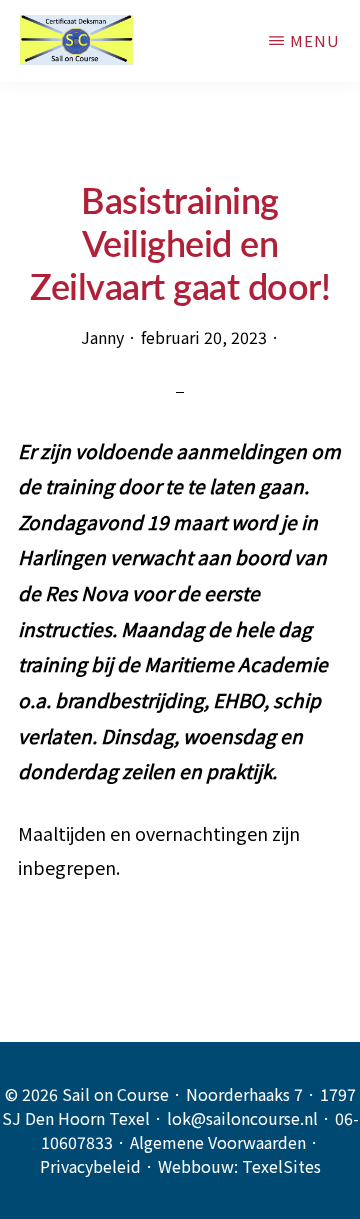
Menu (315, 40)
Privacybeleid (90, 1166)
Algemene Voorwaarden (218, 1142)
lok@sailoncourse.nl (242, 1118)
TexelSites (281, 1166)
